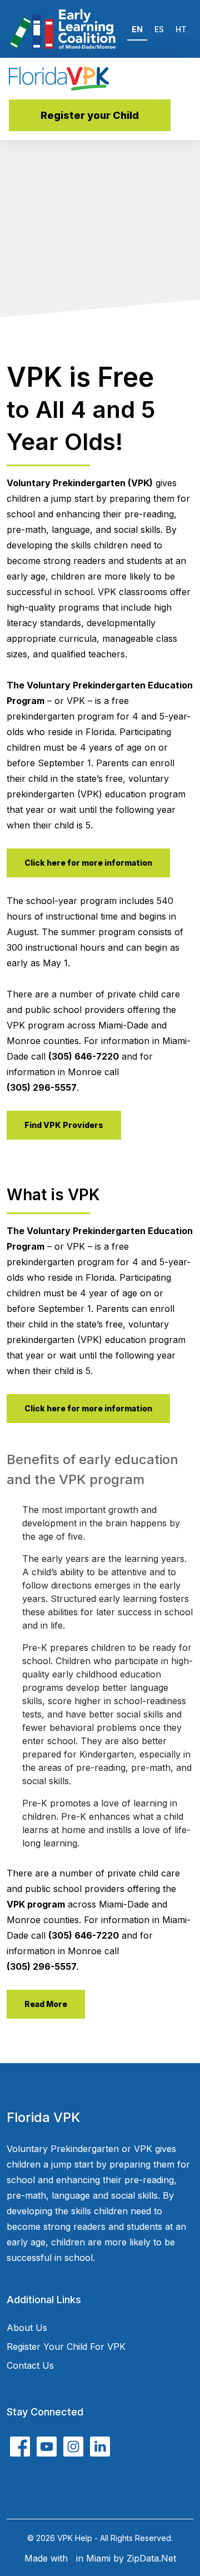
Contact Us (30, 2365)
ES (159, 29)
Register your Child (90, 115)
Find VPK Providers (64, 1125)
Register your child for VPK (66, 2347)
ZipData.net (151, 2558)
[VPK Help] (59, 79)
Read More (46, 2004)
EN (137, 29)
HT (181, 29)
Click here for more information (88, 863)
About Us (27, 2328)
